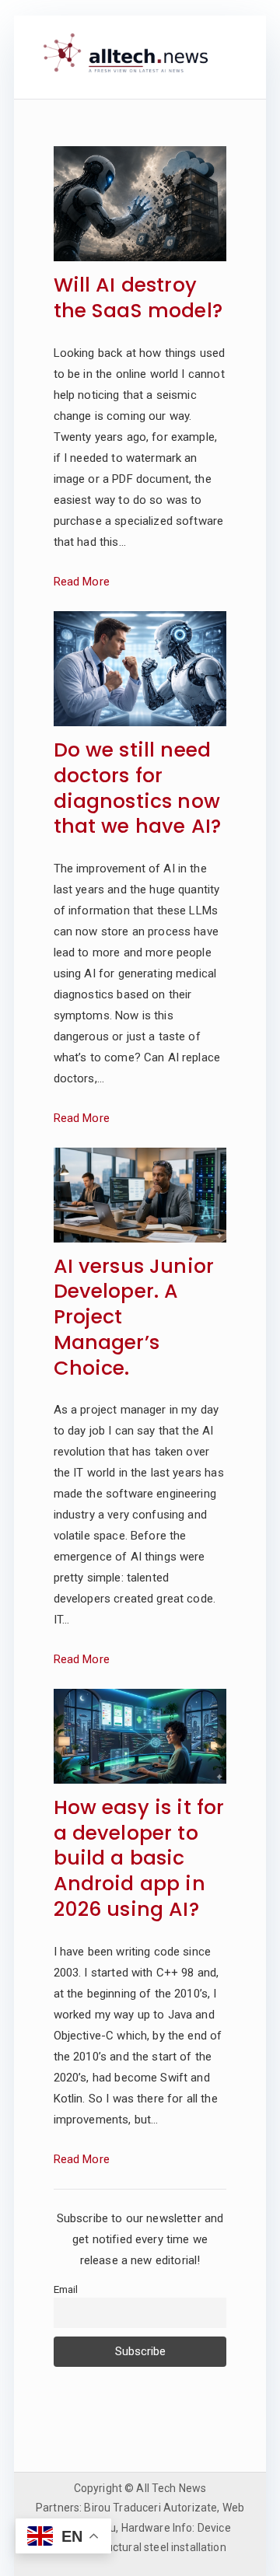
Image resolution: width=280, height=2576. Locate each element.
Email (66, 2289)
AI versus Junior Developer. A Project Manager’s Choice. (134, 1318)
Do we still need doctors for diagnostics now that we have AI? (137, 789)
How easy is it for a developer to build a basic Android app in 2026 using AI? (139, 1859)
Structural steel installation (158, 2547)
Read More (82, 582)
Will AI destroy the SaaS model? (138, 299)
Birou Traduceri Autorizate (150, 2508)
